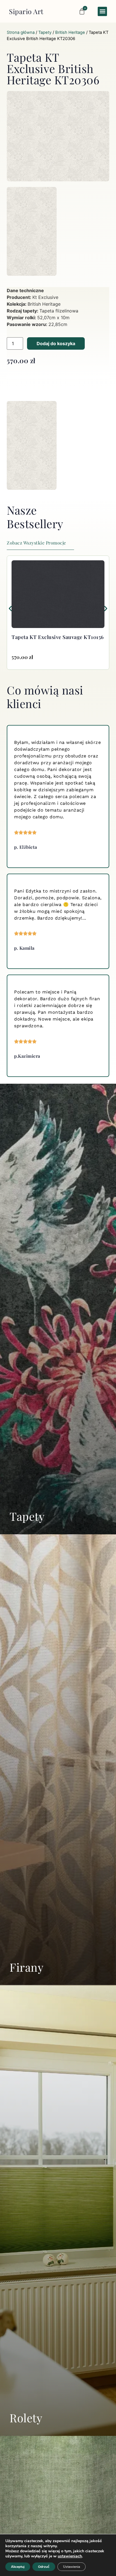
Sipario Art (26, 11)
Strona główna (21, 32)
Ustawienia (72, 2567)
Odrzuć (44, 2567)
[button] (102, 11)
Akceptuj (18, 2567)
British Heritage (70, 32)
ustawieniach (70, 2556)
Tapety (45, 32)
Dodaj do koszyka (56, 343)
